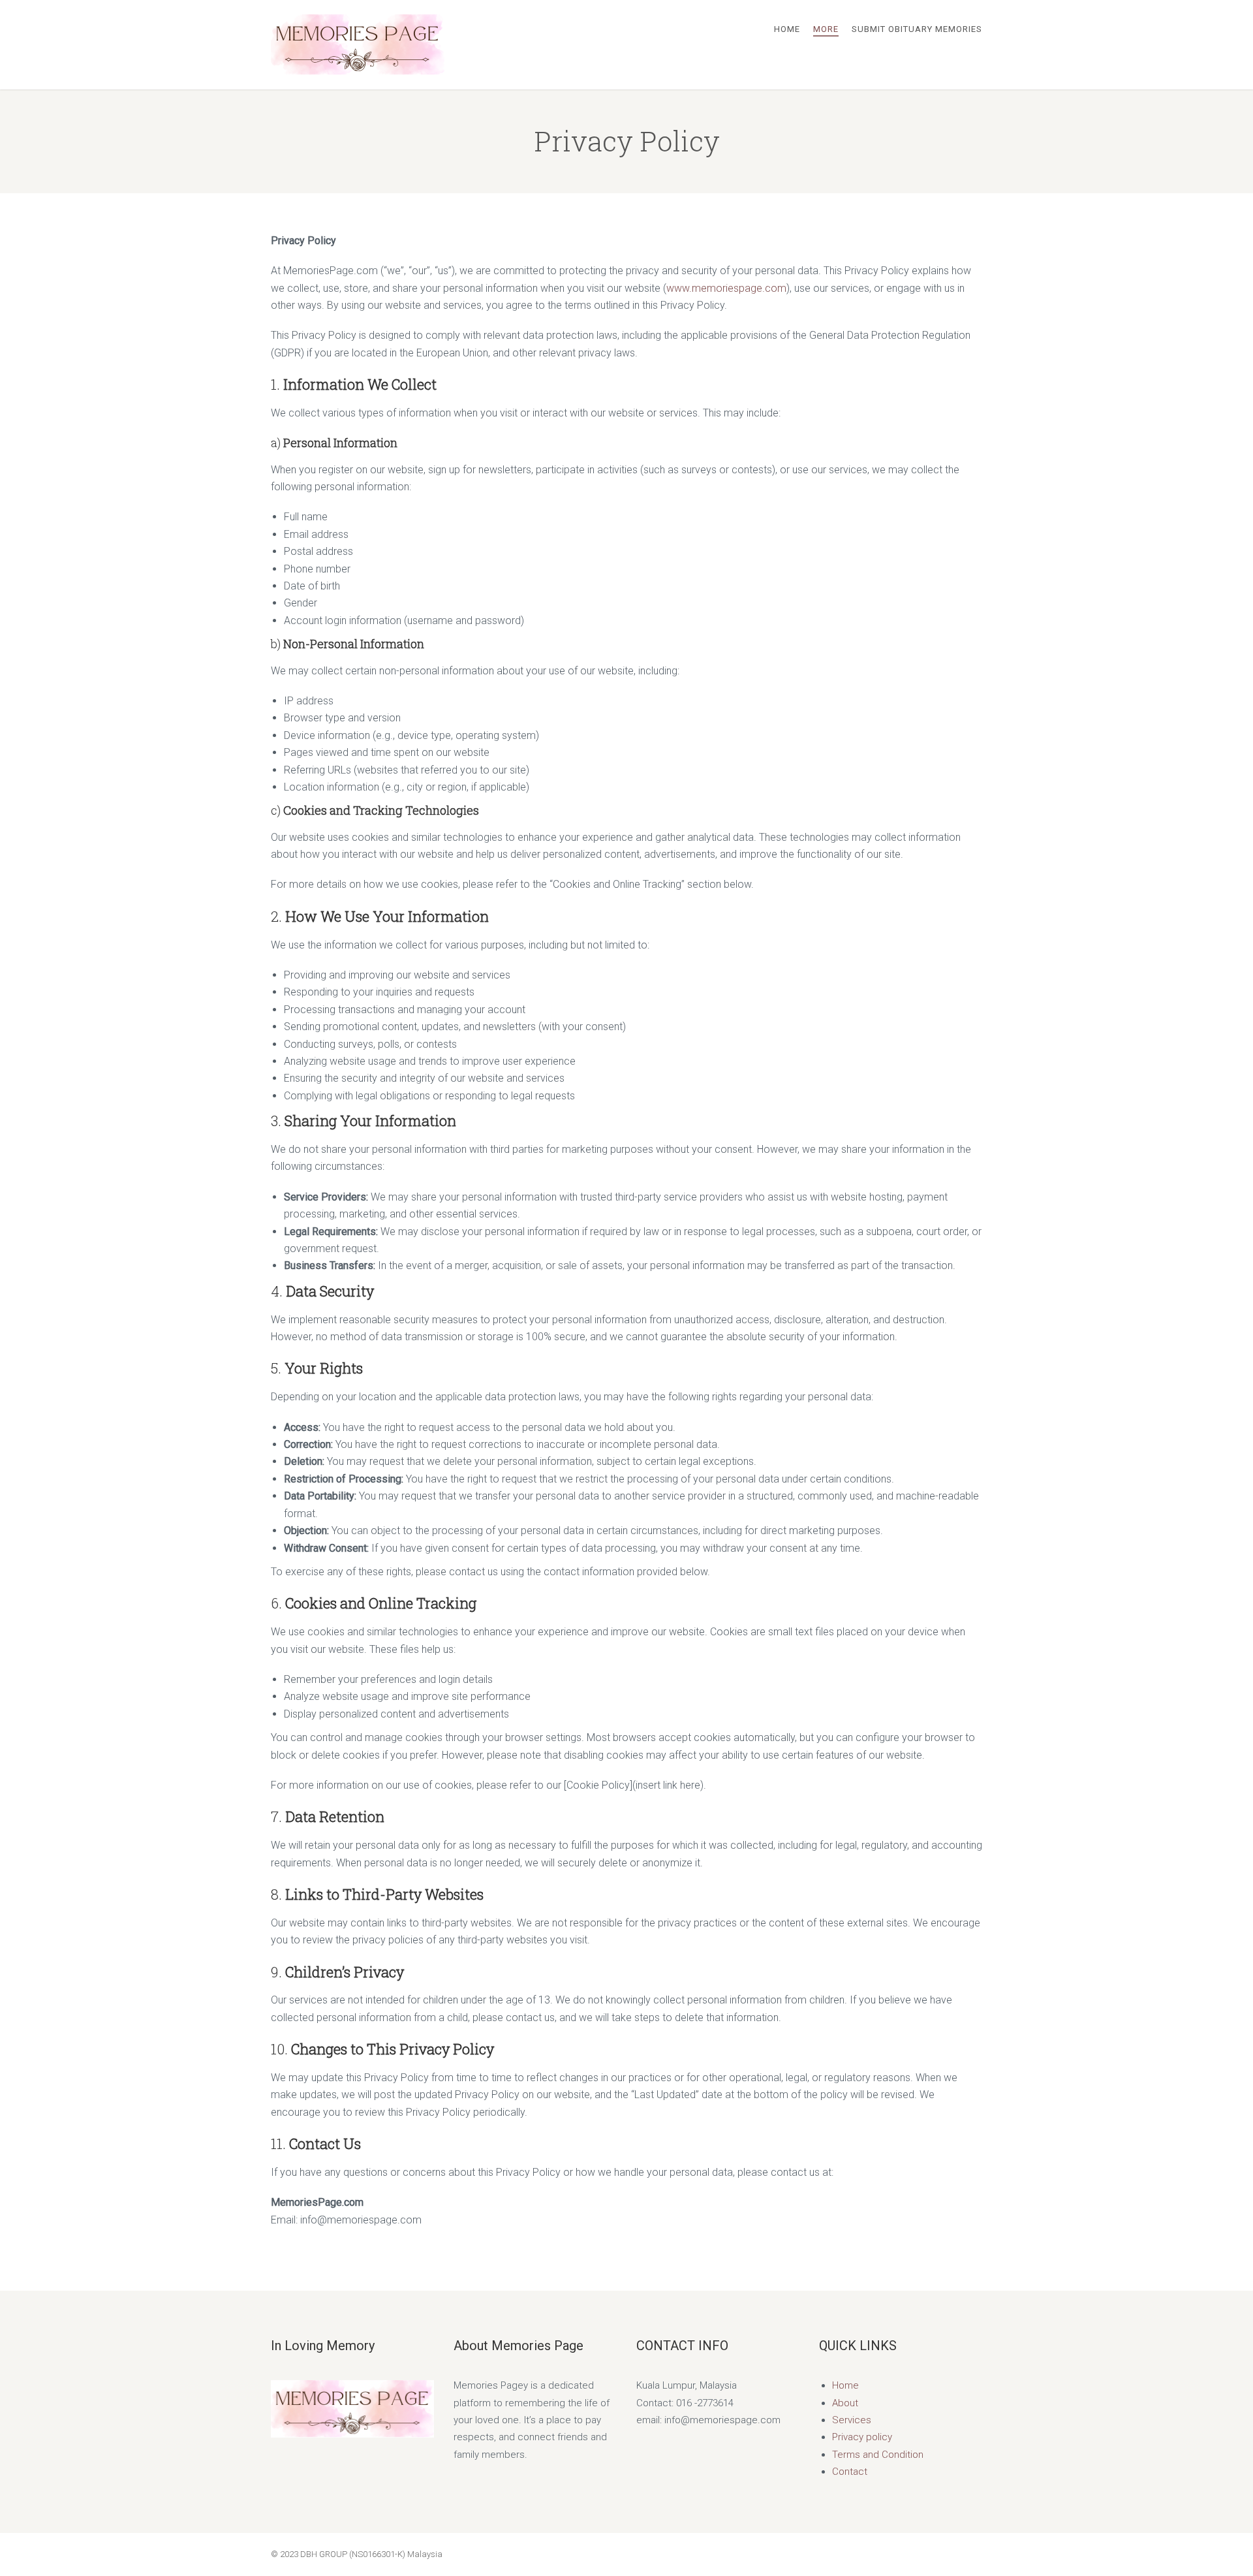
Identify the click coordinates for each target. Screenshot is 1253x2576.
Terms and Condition (878, 2455)
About (845, 2403)
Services (852, 2420)
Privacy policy (862, 2437)
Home (845, 2385)
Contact (850, 2472)
